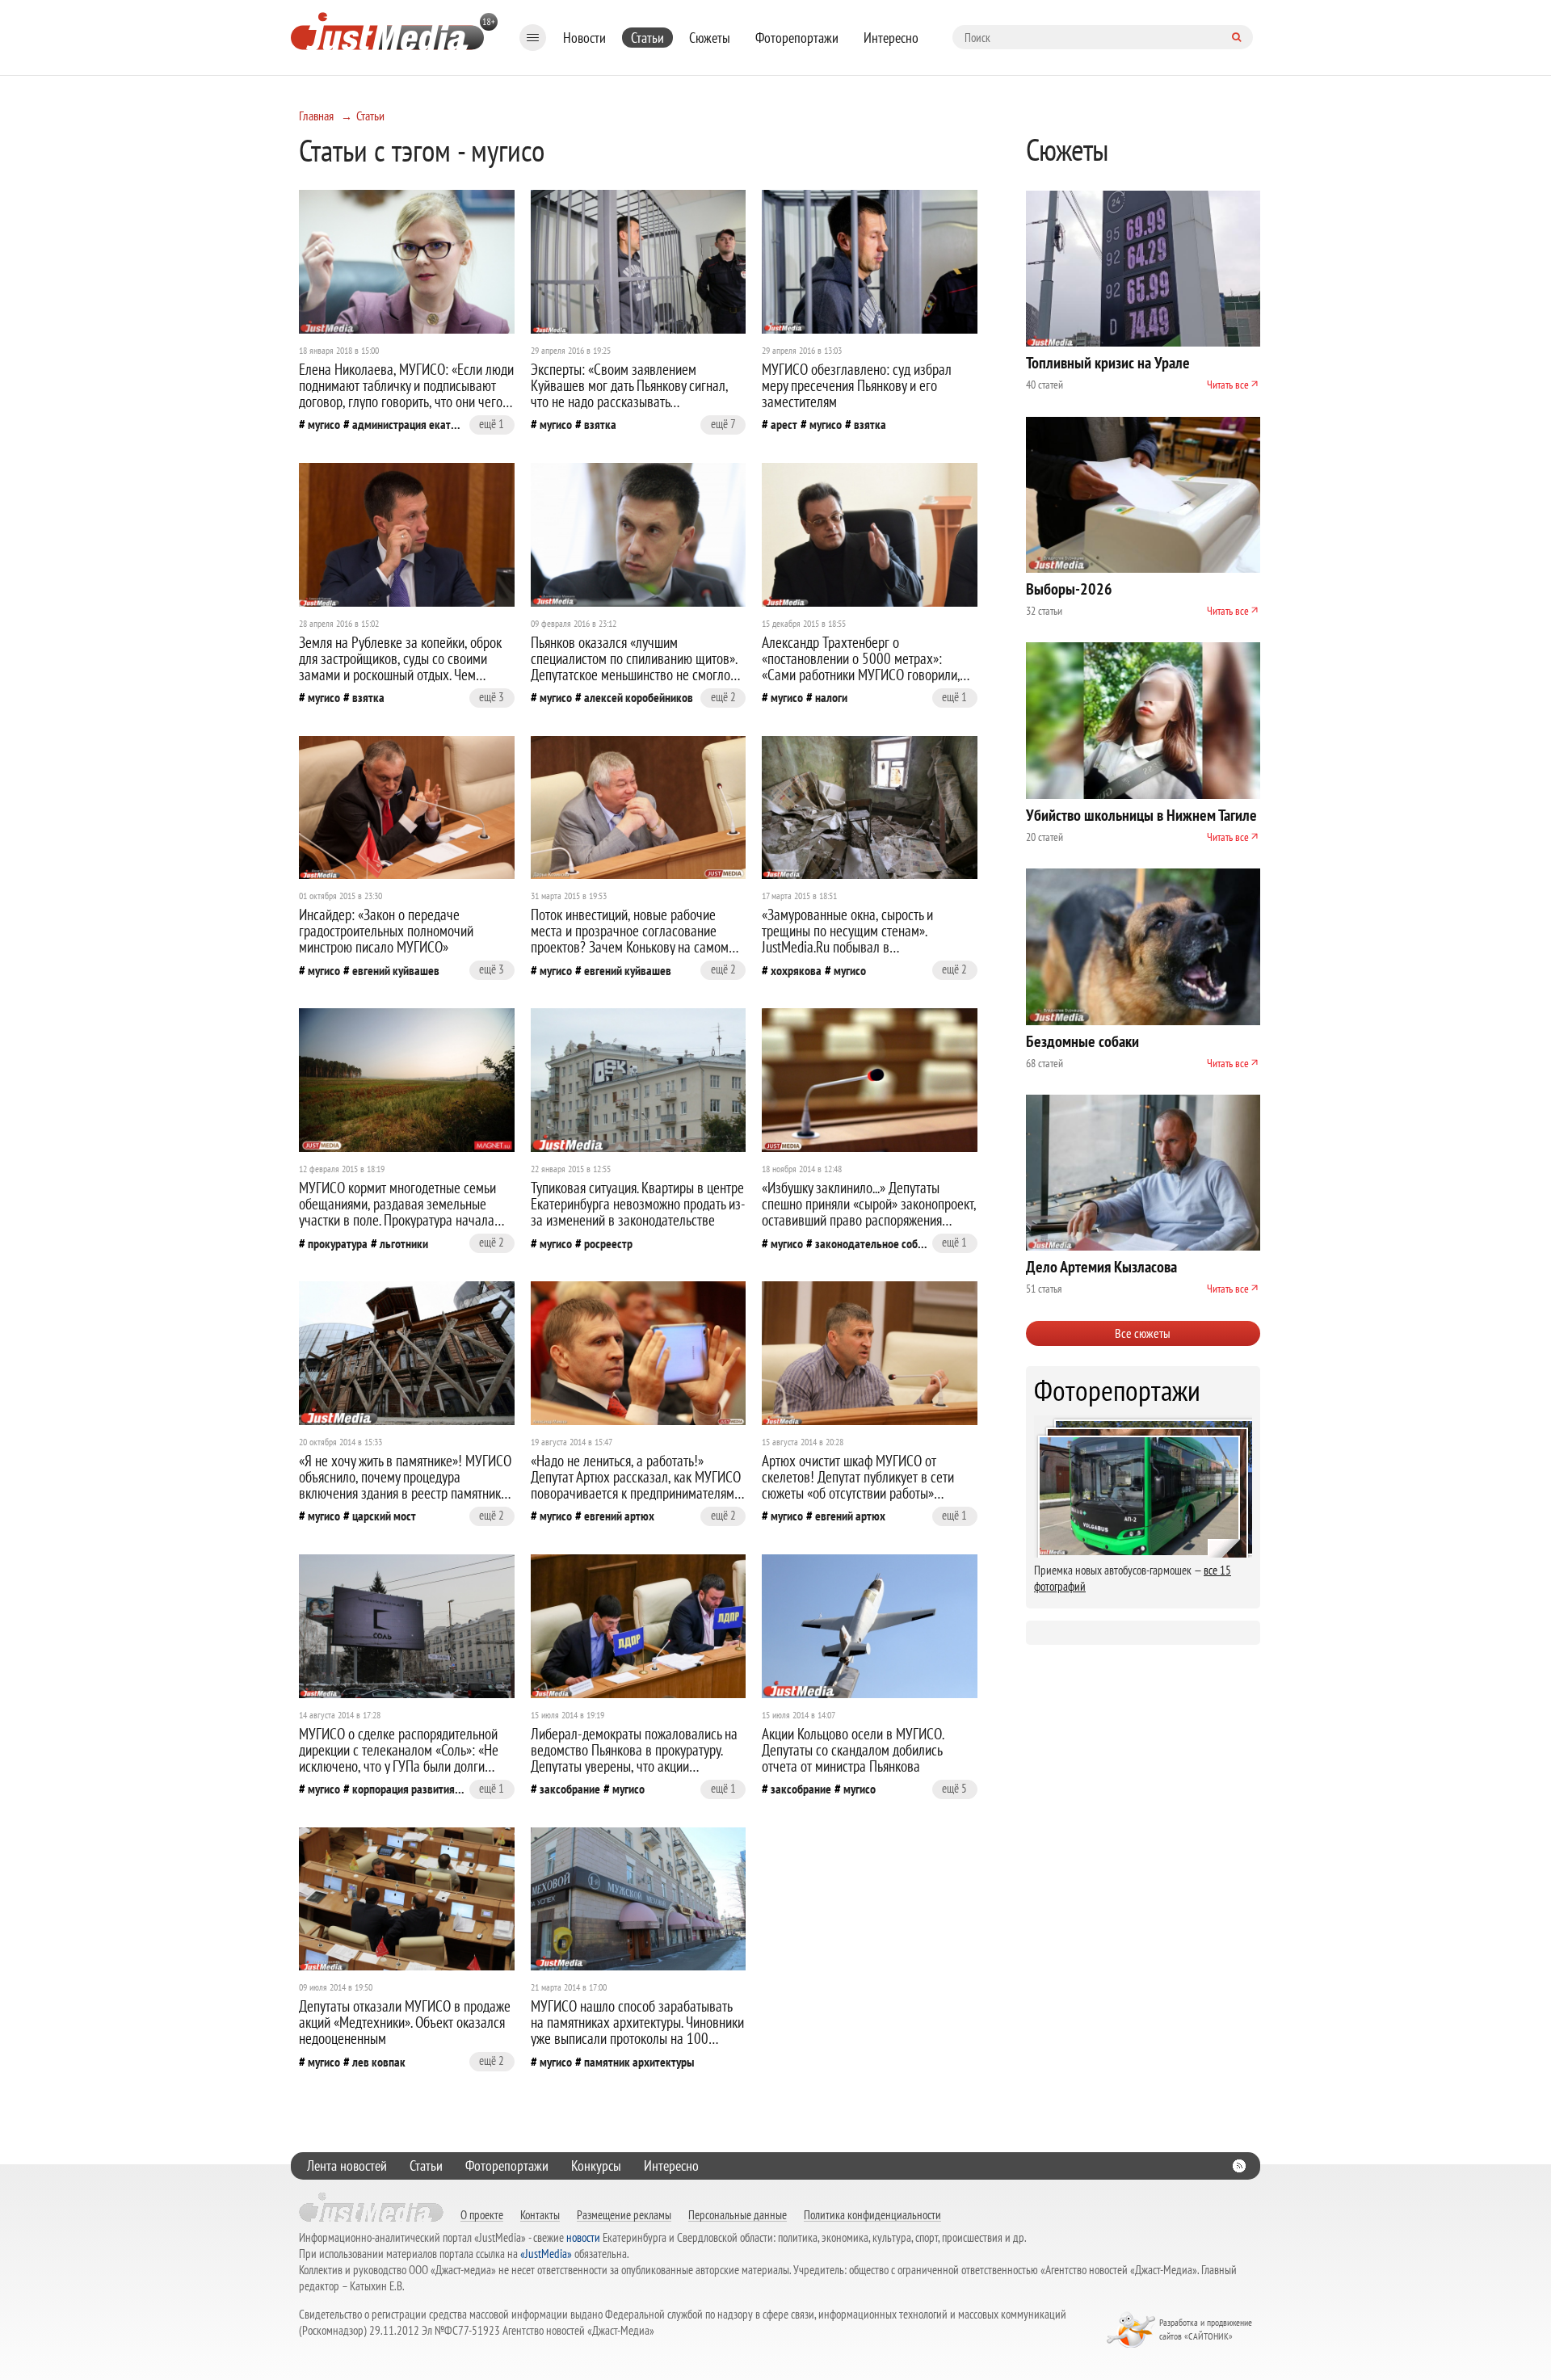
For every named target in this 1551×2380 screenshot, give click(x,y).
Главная (316, 116)
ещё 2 (723, 697)
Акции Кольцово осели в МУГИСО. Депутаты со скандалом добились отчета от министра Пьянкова (853, 1750)
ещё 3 (492, 697)
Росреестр (608, 1243)
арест (784, 424)
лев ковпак (379, 2062)
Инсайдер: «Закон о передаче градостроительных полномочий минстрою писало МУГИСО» (386, 931)
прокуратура (338, 1243)
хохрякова (796, 970)
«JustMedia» (546, 2254)
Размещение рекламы (624, 2214)
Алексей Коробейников (639, 697)
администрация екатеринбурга (408, 424)
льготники (404, 1243)
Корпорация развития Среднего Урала (408, 1789)
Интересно (891, 38)
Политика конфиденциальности (872, 2214)
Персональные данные (738, 2214)
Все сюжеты (1143, 1333)
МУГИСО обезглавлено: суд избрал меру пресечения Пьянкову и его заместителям (857, 385)
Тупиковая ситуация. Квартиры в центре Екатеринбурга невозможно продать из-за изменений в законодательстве (638, 1204)
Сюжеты (710, 38)
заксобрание (570, 1789)
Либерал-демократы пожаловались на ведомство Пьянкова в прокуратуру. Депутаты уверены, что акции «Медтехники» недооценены (634, 1758)
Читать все (1228, 385)
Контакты (540, 2214)
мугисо (324, 424)
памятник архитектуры (639, 2062)
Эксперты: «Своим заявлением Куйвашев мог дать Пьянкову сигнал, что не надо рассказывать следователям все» (629, 393)
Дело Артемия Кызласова (1101, 1267)
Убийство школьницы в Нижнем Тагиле (1141, 815)
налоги (831, 697)
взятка (600, 424)
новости (583, 2237)
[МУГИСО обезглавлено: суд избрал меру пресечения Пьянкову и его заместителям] (870, 262)
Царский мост (384, 1516)
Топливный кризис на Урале (1108, 363)
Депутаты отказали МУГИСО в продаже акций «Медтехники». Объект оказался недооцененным (405, 2022)
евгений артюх (619, 1516)
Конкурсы (596, 2166)
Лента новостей (347, 2166)
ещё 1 (492, 424)
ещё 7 (723, 424)
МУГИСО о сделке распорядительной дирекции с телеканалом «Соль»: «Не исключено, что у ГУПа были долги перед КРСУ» (399, 1758)
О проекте (482, 2214)
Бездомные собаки (1082, 1041)
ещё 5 (954, 1788)
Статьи (647, 38)
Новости (584, 38)
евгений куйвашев (396, 970)
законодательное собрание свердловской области (871, 1243)
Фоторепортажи (797, 38)
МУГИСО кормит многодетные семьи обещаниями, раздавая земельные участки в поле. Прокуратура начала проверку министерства (397, 1212)
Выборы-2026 (1069, 589)
